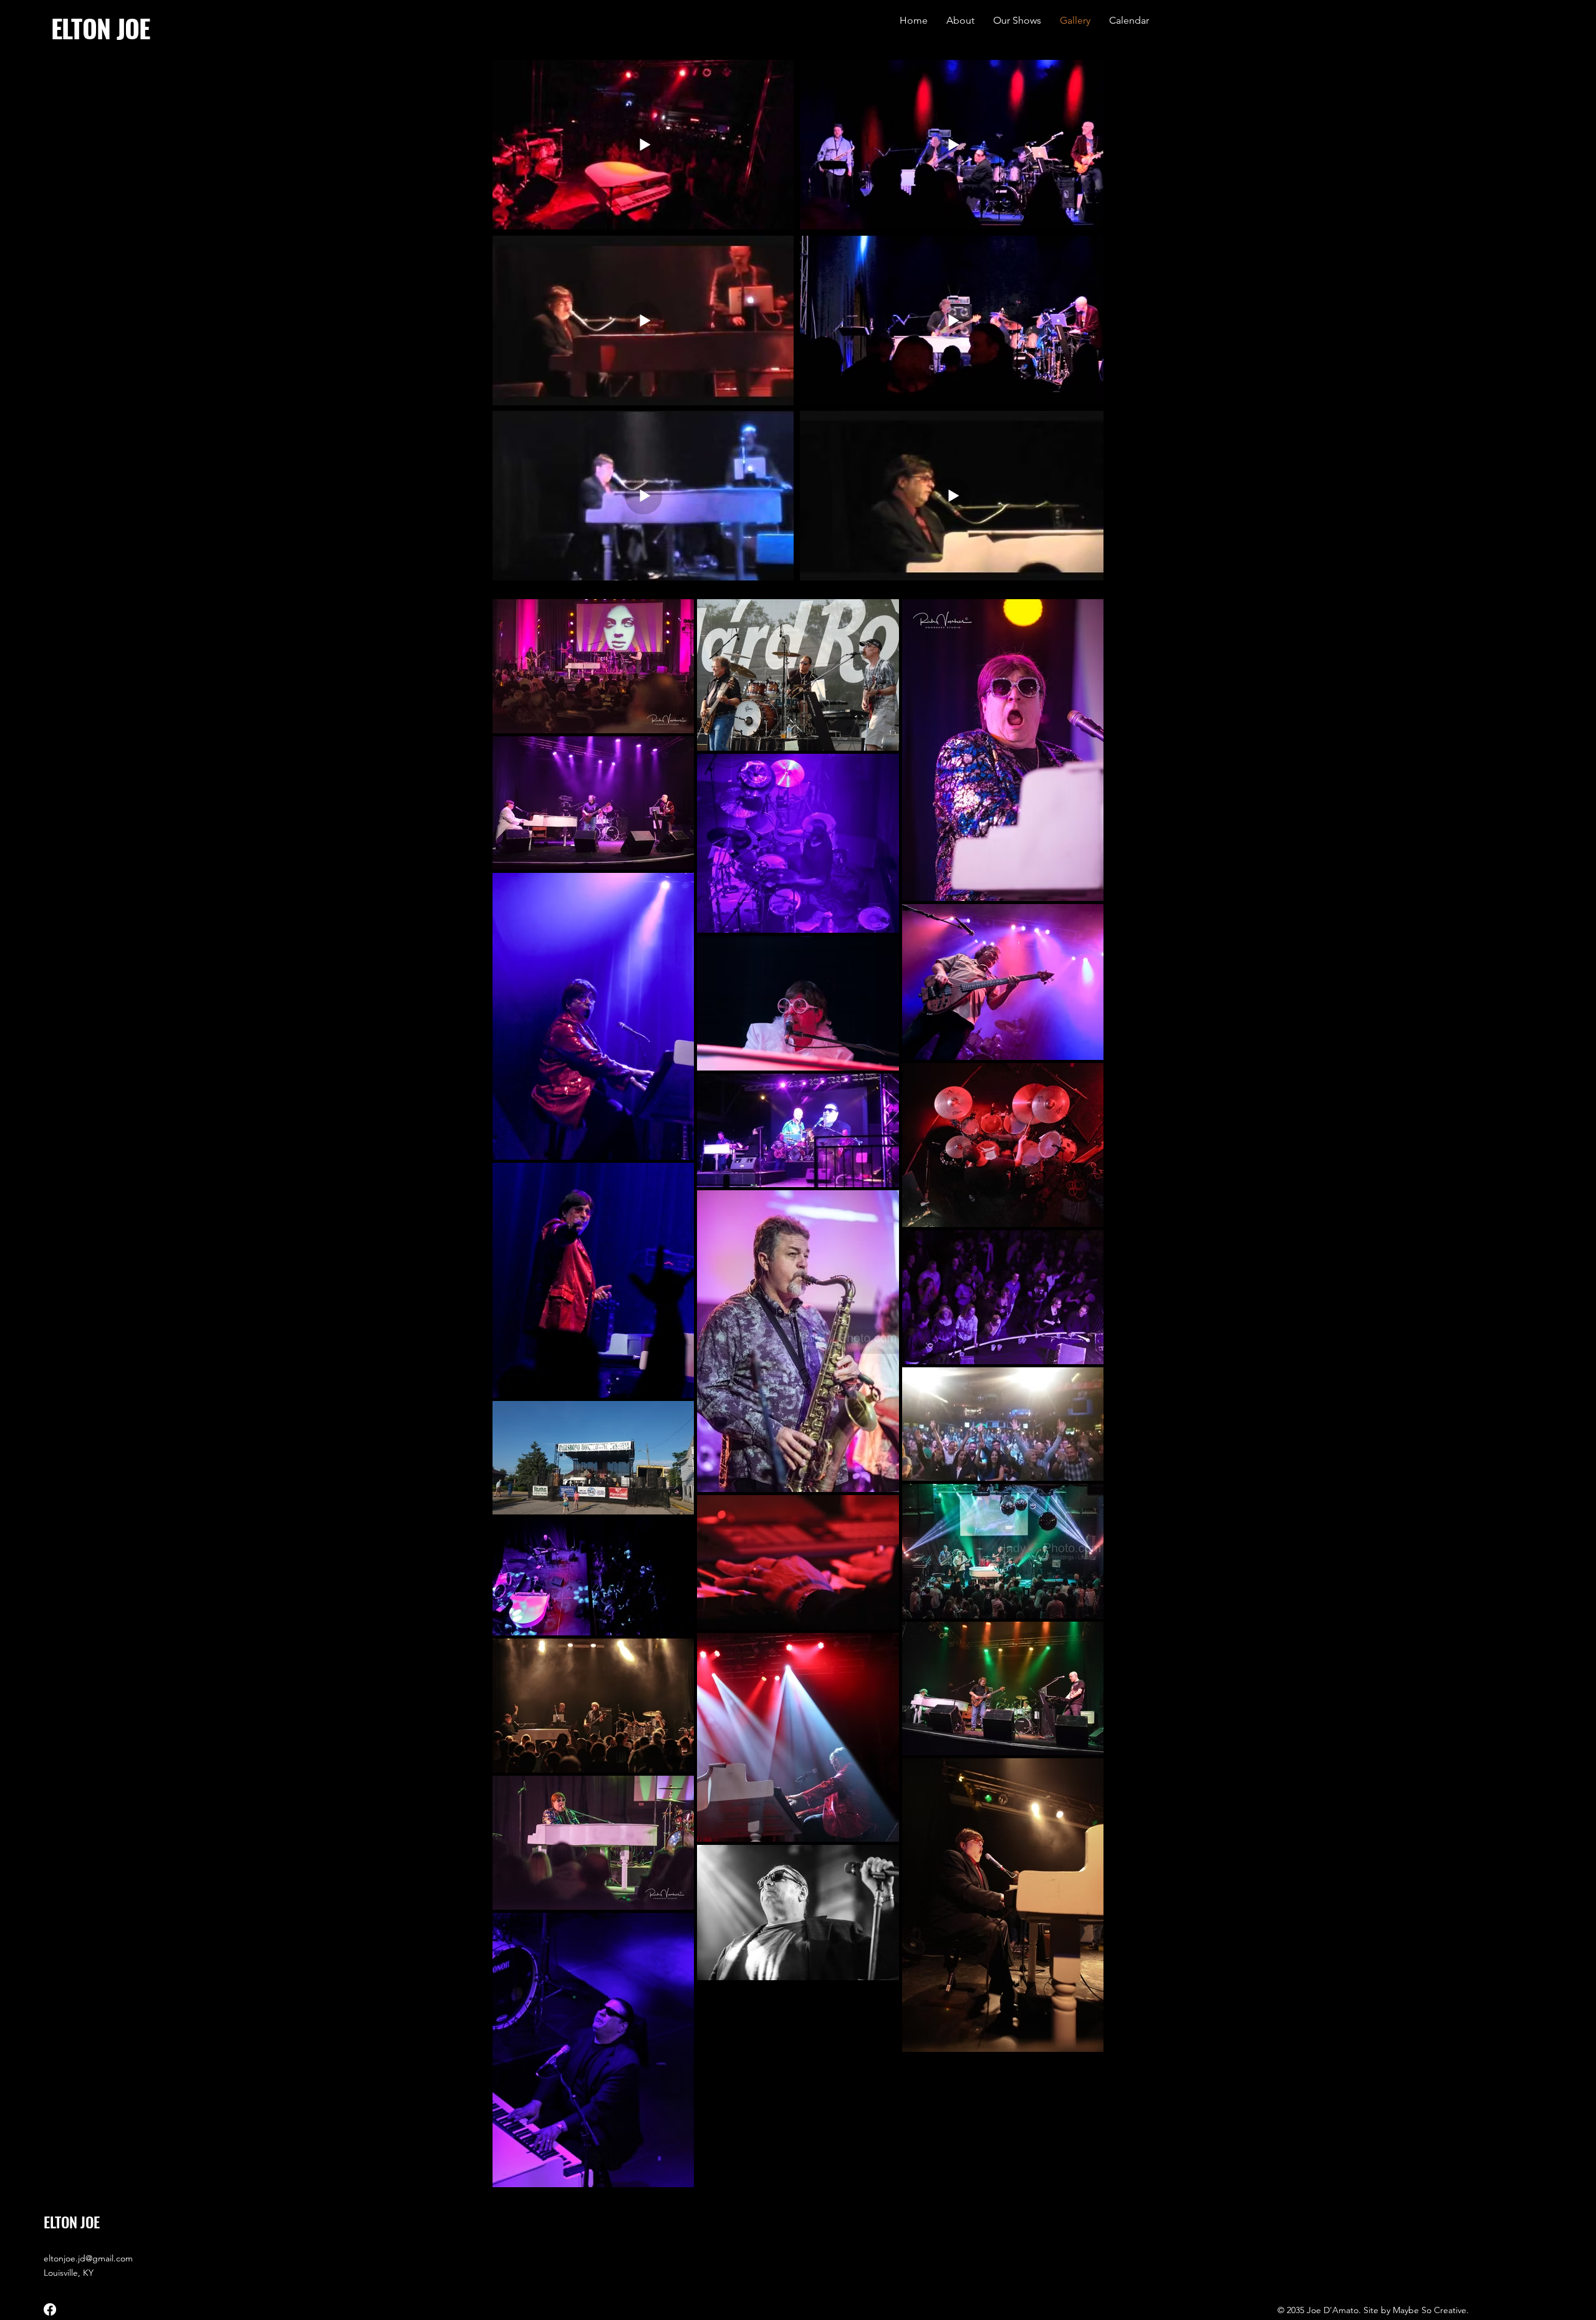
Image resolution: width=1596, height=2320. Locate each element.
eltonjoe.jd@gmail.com (88, 2258)
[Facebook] (50, 2309)
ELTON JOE (101, 28)
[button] (1017, 21)
